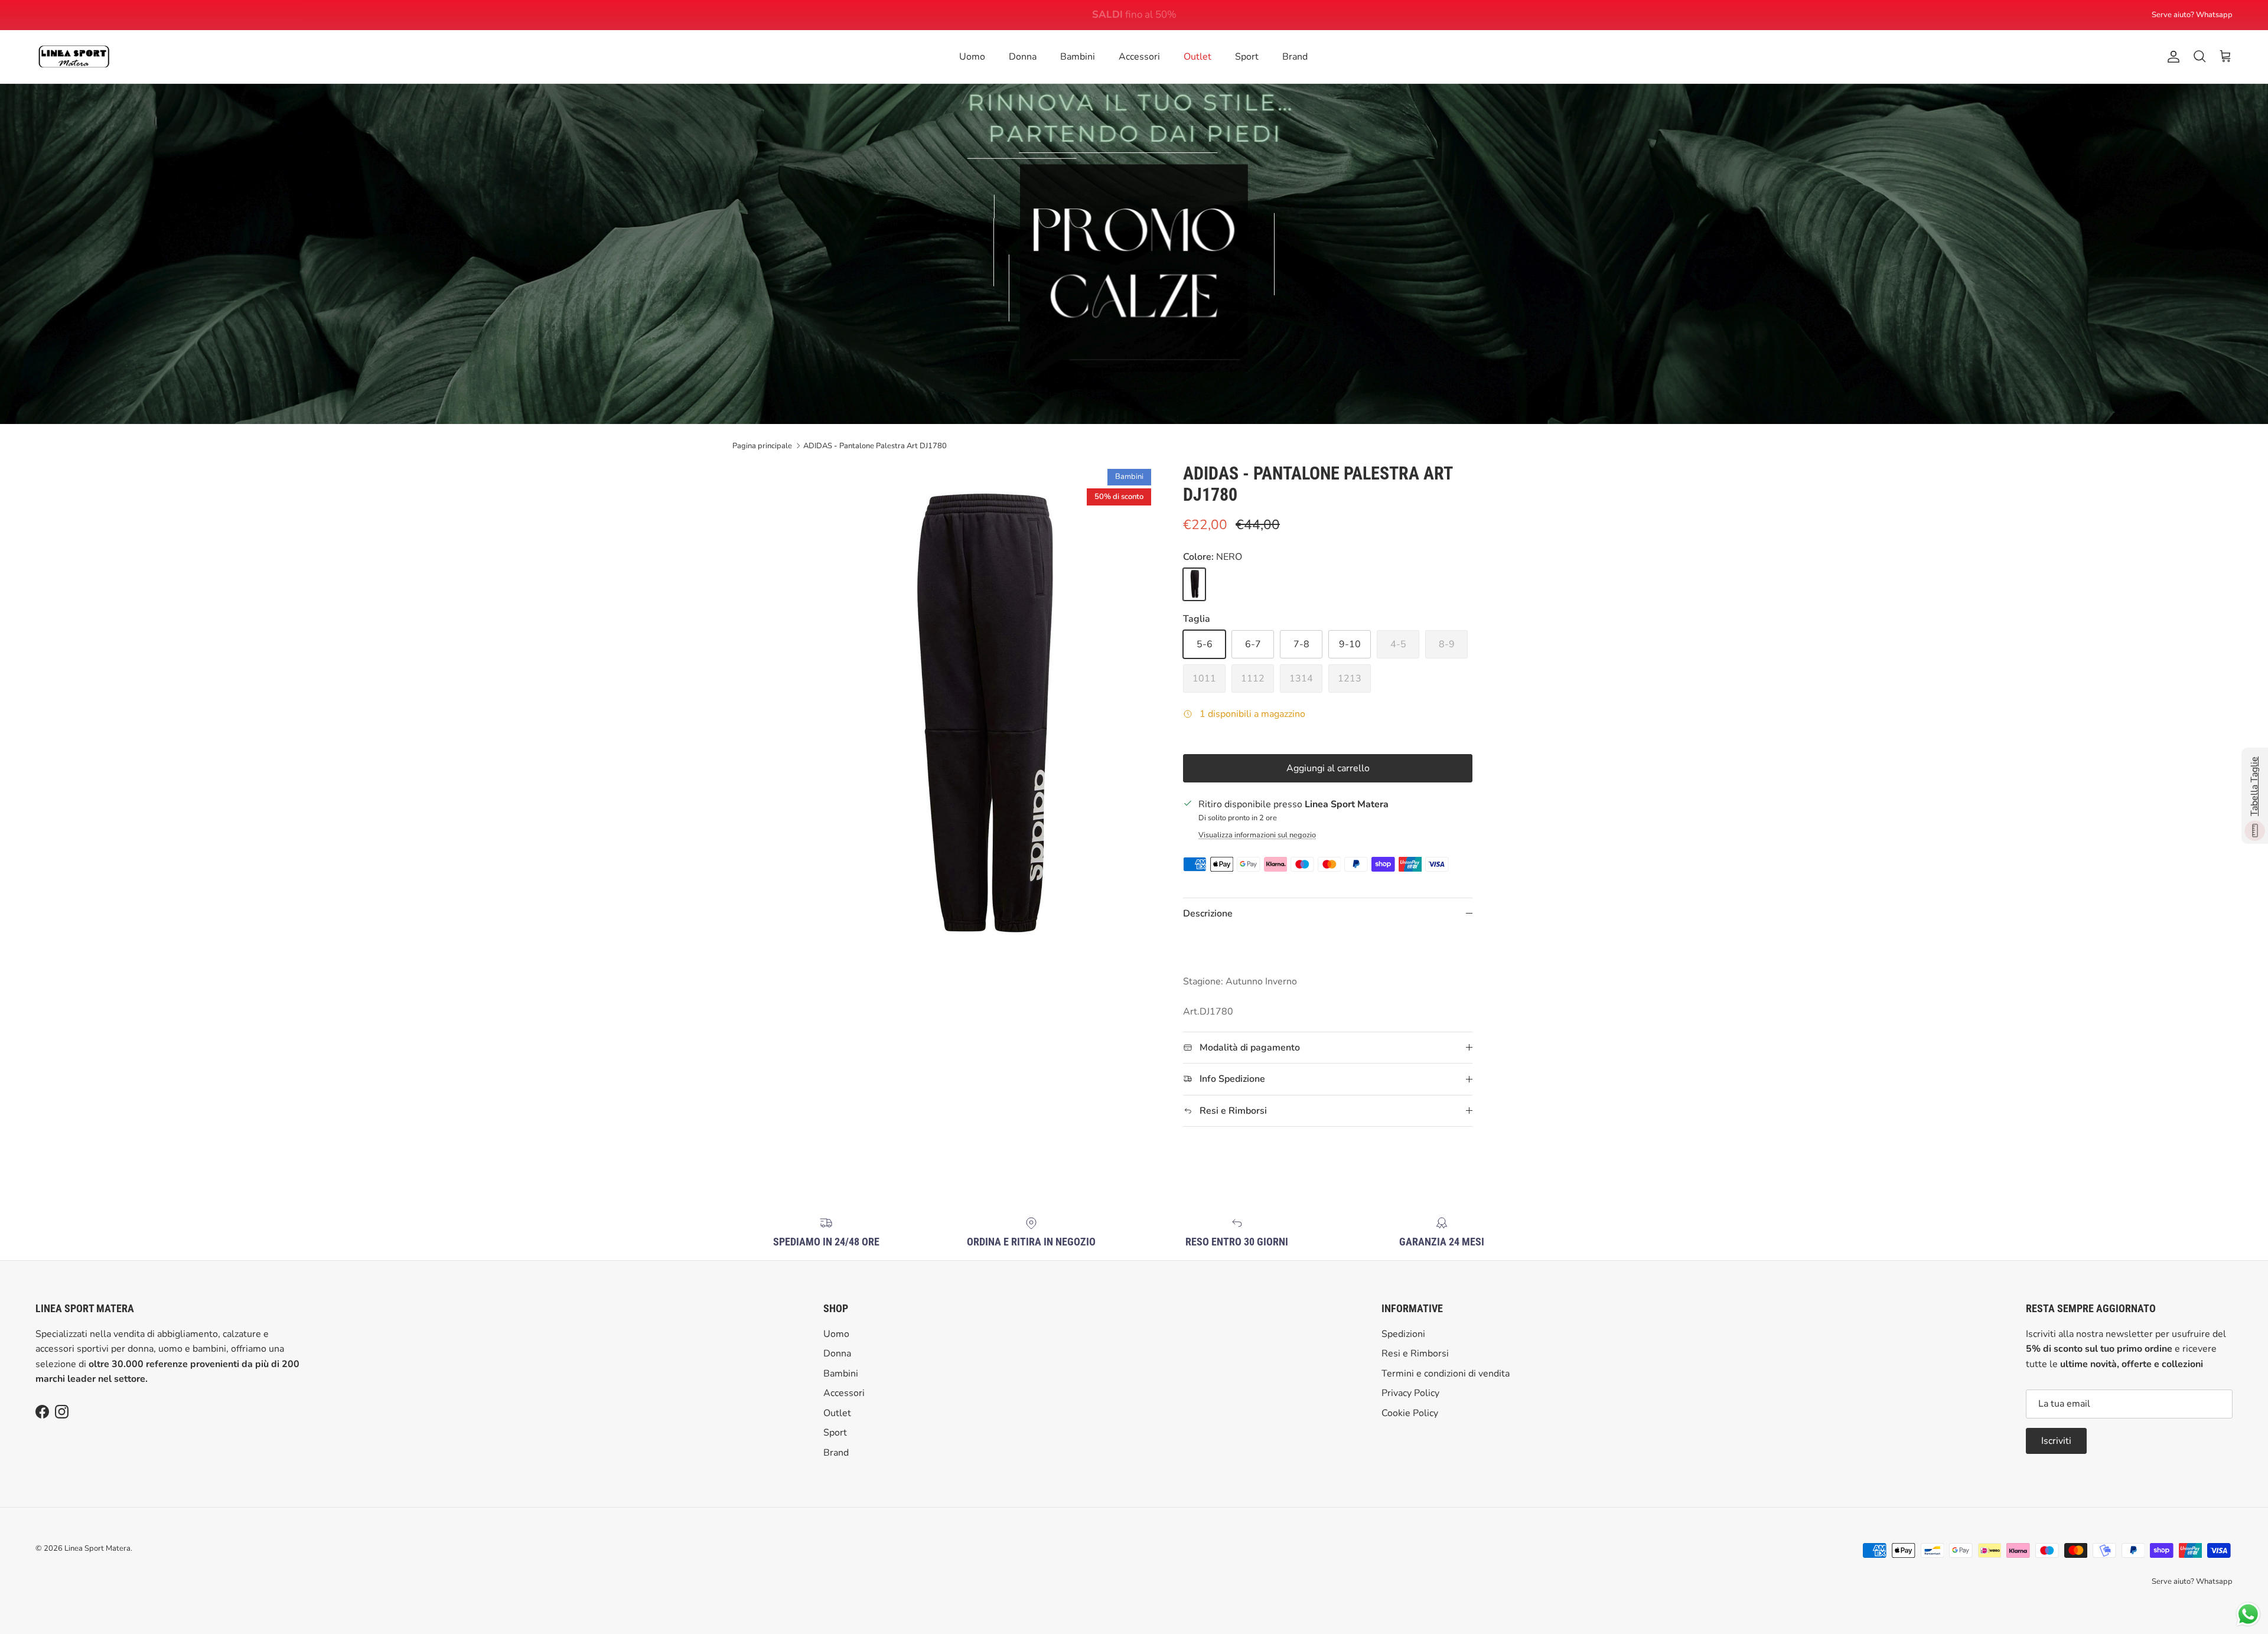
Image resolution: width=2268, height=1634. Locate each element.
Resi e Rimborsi (1415, 1353)
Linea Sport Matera (97, 1548)
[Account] (2171, 57)
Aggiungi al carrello (1328, 768)
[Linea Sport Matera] (74, 57)
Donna (1023, 57)
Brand (1295, 57)
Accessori (1139, 57)
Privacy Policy (1410, 1393)
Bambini (1078, 57)
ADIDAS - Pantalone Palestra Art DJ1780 (875, 445)
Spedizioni (1403, 1334)
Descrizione (1208, 914)
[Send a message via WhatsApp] (2248, 1614)
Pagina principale (762, 445)
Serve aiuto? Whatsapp (2192, 15)
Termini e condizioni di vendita (1446, 1374)
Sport (1247, 57)
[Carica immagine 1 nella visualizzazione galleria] (976, 721)
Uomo (972, 57)
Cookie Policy (1410, 1413)
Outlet (1197, 57)
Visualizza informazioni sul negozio (1257, 835)
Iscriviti (2056, 1441)
